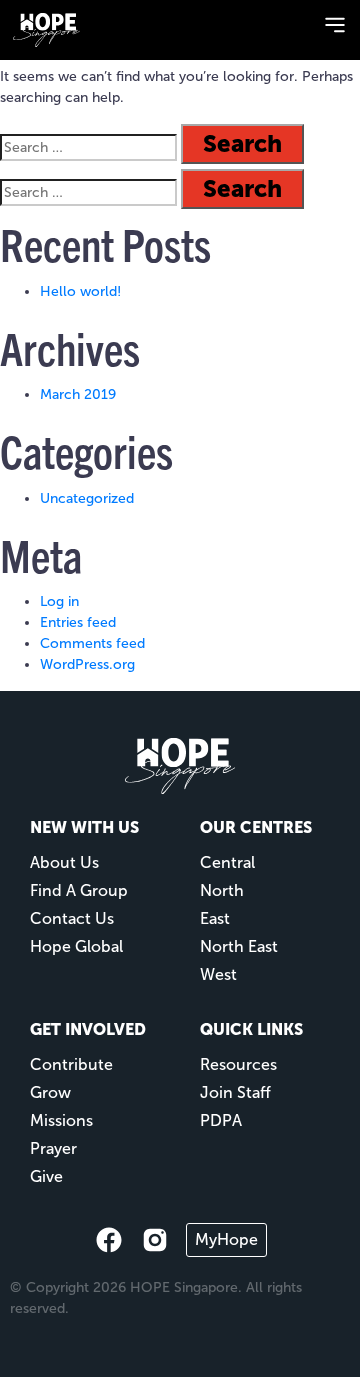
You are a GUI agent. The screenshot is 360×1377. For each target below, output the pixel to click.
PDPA (221, 1120)
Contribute (71, 1064)
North (222, 890)
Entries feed (78, 622)
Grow (50, 1092)
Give (46, 1176)
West (218, 974)
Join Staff (235, 1092)
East (215, 918)
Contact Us (72, 918)
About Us (64, 862)
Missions (61, 1120)
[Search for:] (88, 147)
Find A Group (79, 890)
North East (239, 946)
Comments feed (92, 643)
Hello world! (80, 291)
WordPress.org (87, 664)
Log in (59, 601)
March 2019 (78, 394)
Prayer (53, 1148)
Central (227, 862)
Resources (238, 1064)
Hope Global (76, 946)
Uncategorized (87, 498)
